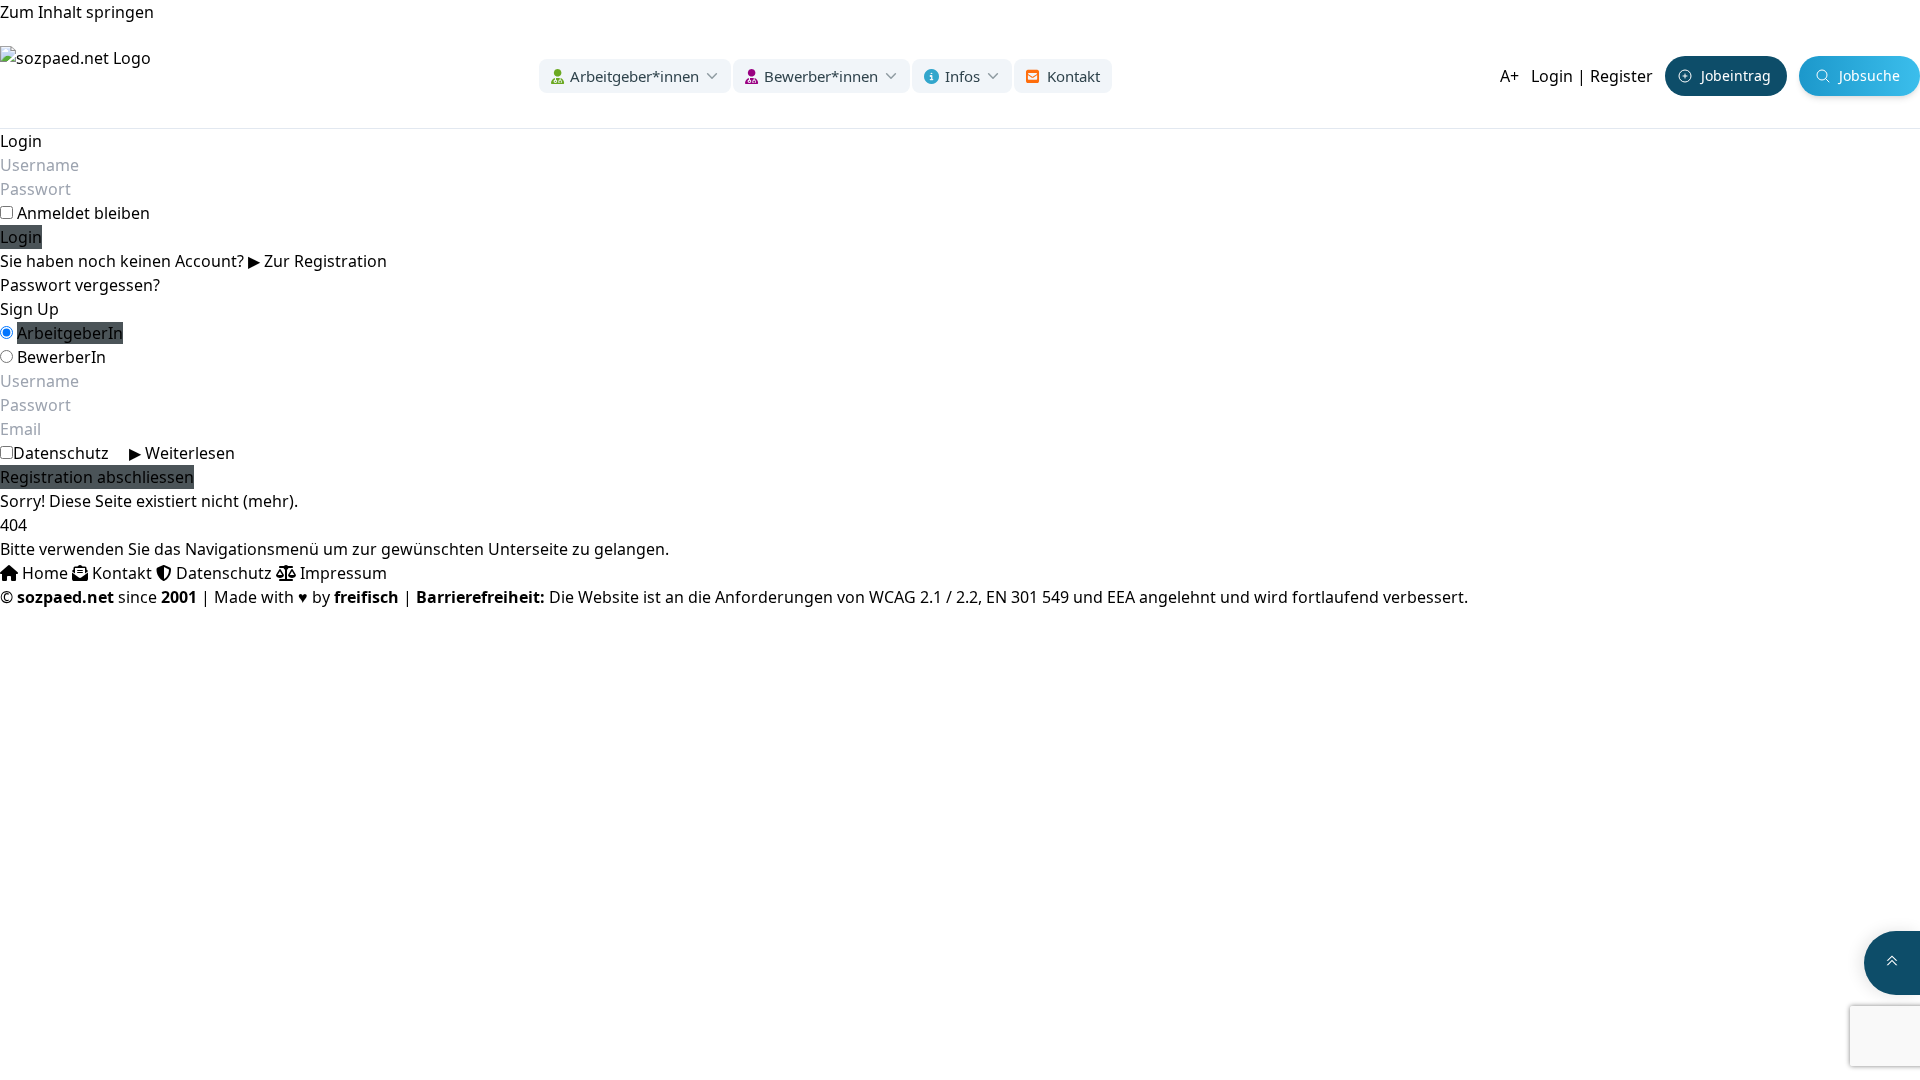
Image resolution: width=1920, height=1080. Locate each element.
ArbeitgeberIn (70, 333)
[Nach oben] (1892, 963)
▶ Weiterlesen (182, 453)
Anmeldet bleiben (83, 213)
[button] (635, 76)
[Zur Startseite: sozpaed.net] (75, 76)
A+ (1509, 76)
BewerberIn (61, 357)
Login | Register (1592, 76)
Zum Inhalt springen (77, 12)
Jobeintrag (1736, 75)
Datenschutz (124, 453)
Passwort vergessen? (80, 285)
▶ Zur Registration (317, 261)
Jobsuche (1869, 75)
